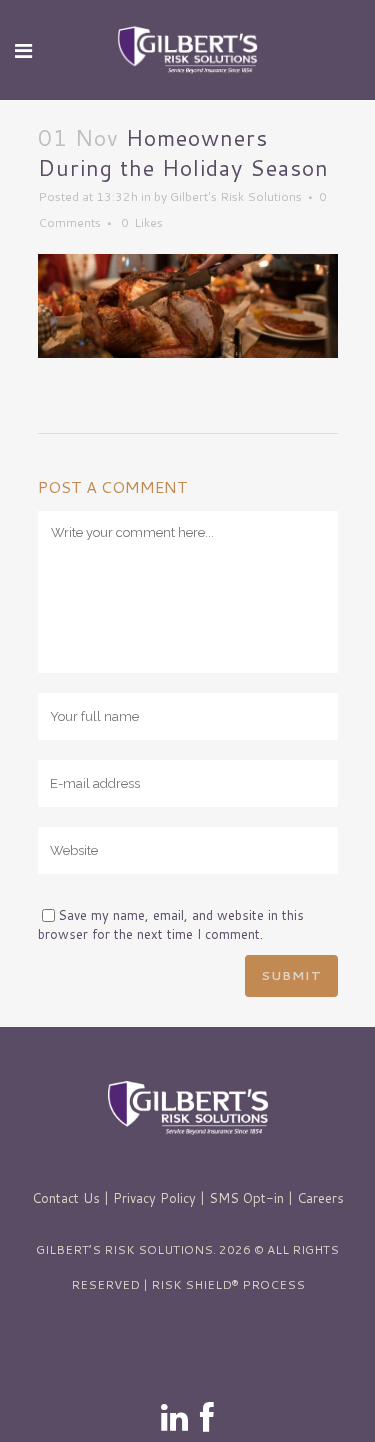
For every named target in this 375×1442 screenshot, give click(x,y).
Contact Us (66, 1198)
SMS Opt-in (246, 1198)
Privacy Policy (154, 1198)
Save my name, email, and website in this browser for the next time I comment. (171, 924)
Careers (320, 1198)
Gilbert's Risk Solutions (236, 196)
